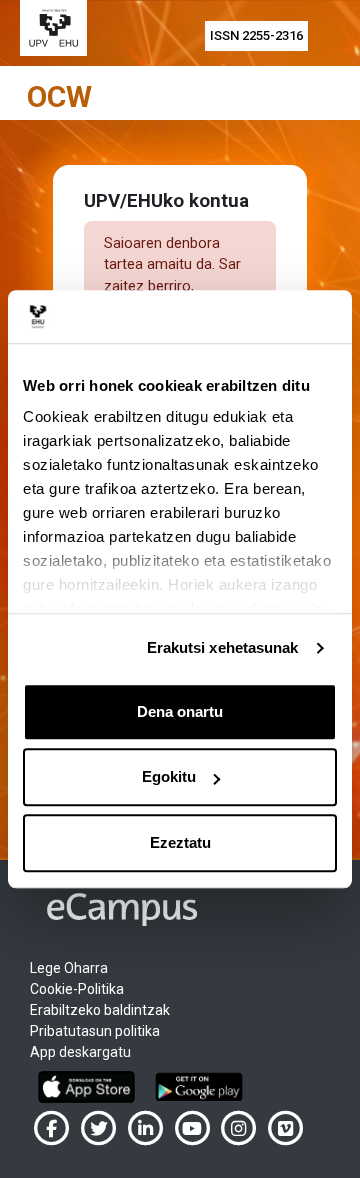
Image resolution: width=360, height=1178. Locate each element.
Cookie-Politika (77, 989)
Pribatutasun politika (95, 1031)
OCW (59, 96)
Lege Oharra (69, 968)
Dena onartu (180, 711)
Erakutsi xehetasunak (223, 647)
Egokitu (169, 776)
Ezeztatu (180, 842)
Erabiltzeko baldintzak (100, 1010)
